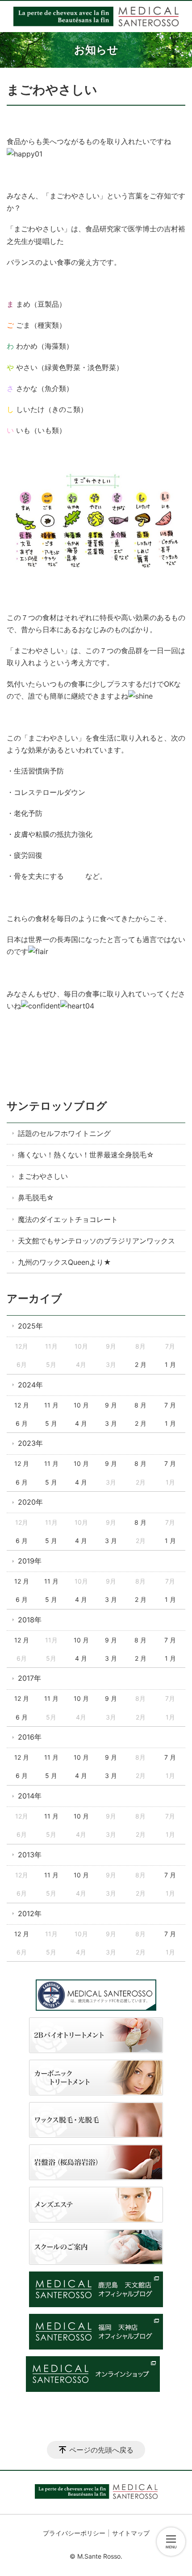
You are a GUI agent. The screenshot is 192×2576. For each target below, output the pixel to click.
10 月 (81, 1405)
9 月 (111, 1405)
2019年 (30, 1561)
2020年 (30, 1502)
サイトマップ (131, 2533)
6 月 (22, 1423)
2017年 (29, 1678)
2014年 (30, 1796)
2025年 (30, 1326)
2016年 (30, 1737)
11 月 (51, 1405)
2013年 (30, 1855)
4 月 (81, 1423)
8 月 (140, 1405)
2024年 (30, 1385)
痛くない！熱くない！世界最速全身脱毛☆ (86, 1155)
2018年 (30, 1620)
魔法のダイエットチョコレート (68, 1219)
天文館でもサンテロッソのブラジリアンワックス (96, 1241)
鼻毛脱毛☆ (36, 1197)
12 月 (22, 1405)
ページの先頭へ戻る (101, 2450)
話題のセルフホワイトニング (64, 1133)
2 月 (141, 1364)
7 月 (170, 1405)
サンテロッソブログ (57, 1106)
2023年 (30, 1443)
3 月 (111, 1423)
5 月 (51, 1423)
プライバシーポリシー (74, 2533)
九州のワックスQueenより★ (65, 1262)
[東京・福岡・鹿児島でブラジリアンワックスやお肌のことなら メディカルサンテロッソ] (96, 16)
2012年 (30, 1913)
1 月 (170, 1364)
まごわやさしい (43, 1176)
